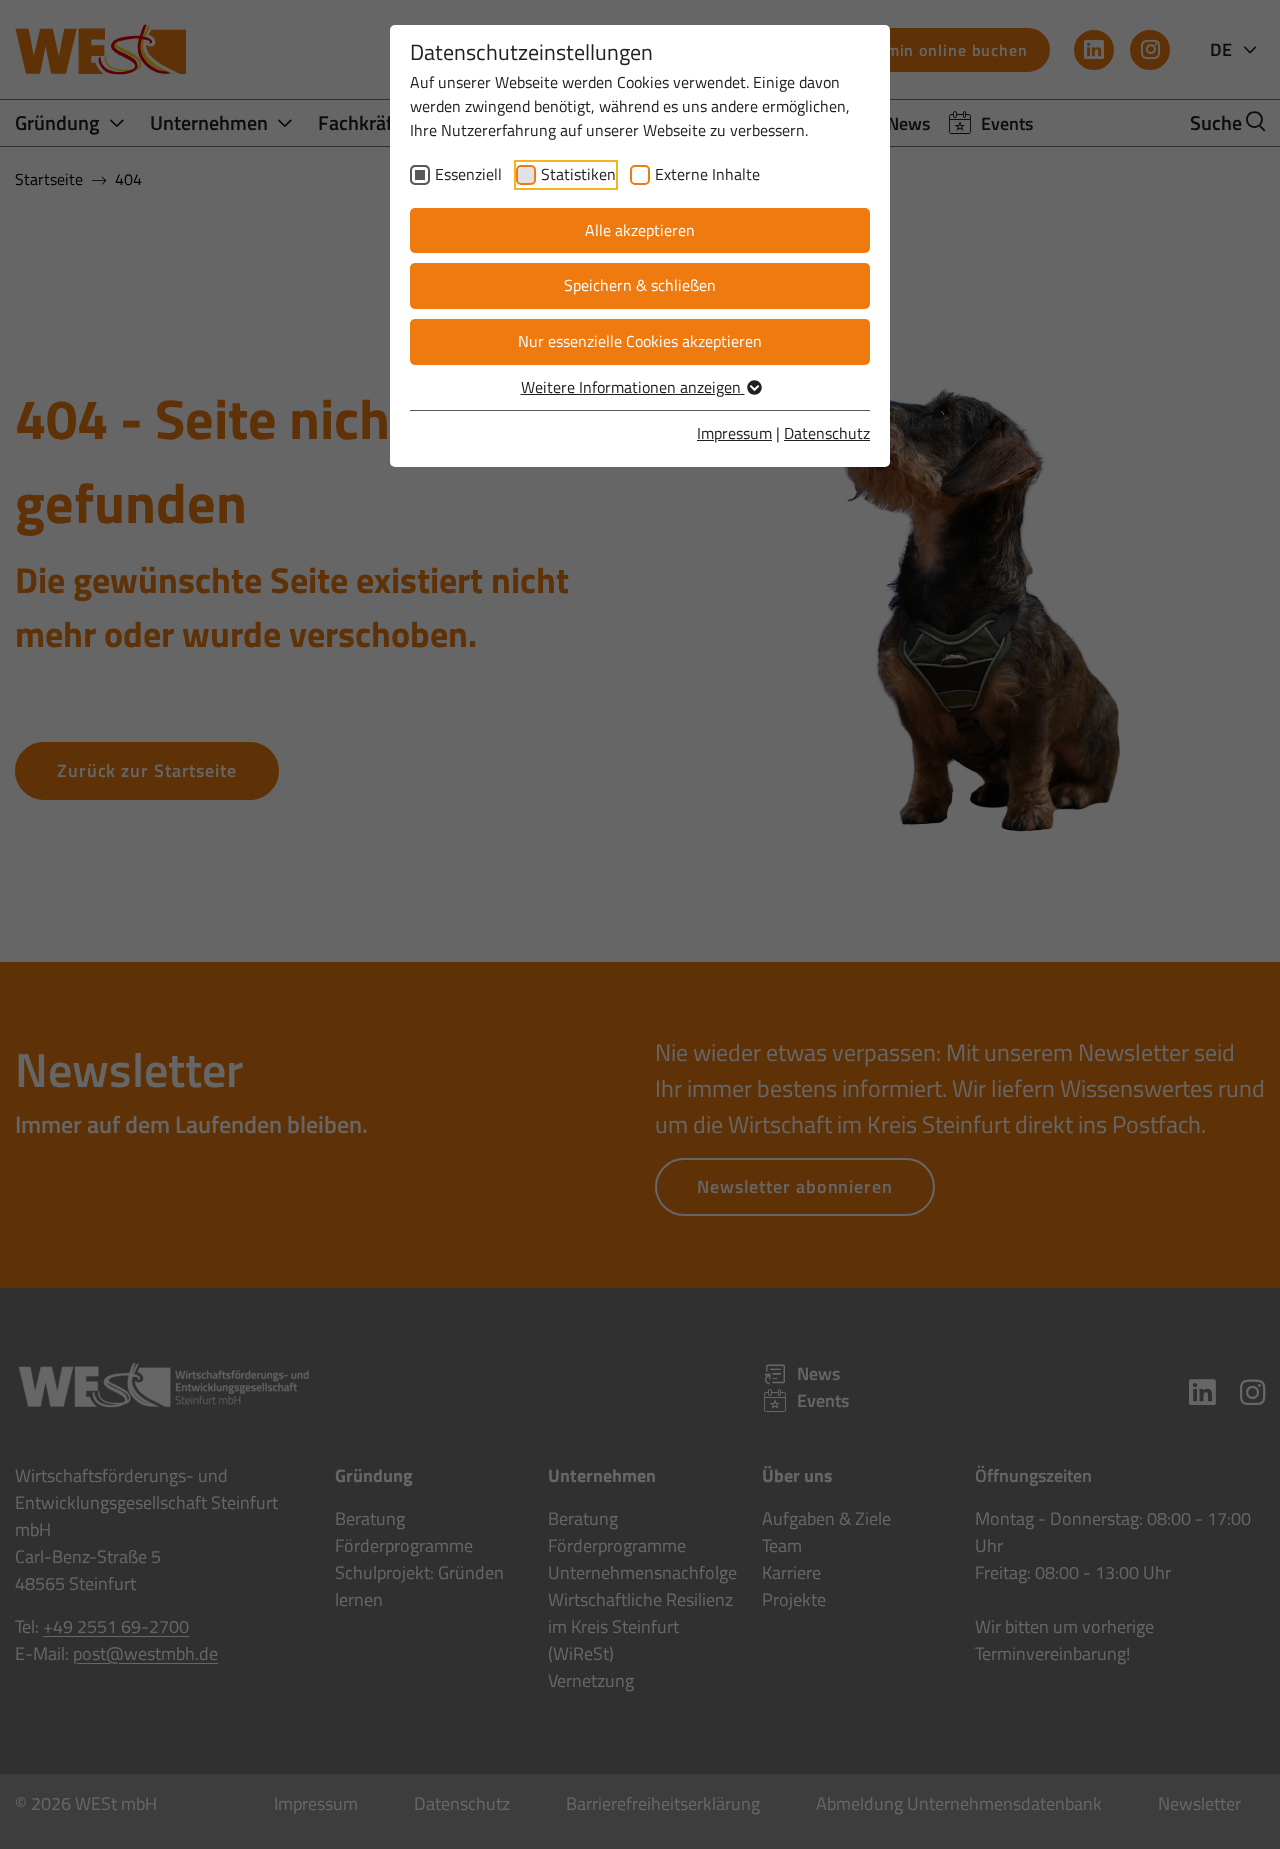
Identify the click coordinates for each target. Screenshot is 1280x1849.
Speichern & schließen (640, 285)
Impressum (734, 433)
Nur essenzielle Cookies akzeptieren (640, 341)
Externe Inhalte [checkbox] (707, 174)
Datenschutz (827, 433)
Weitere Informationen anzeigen (633, 387)
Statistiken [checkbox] (578, 174)
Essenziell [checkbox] (468, 174)
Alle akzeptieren (640, 230)
